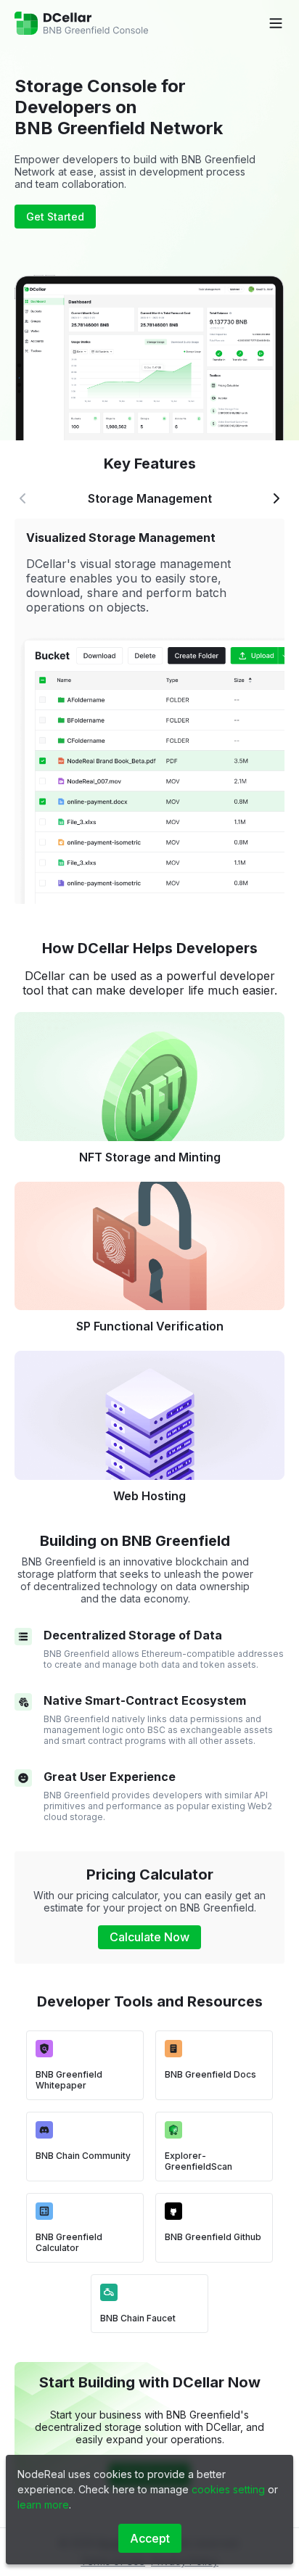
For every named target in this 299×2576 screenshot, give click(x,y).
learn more (43, 2505)
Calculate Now (149, 1937)
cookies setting (228, 2489)
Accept (150, 2538)
